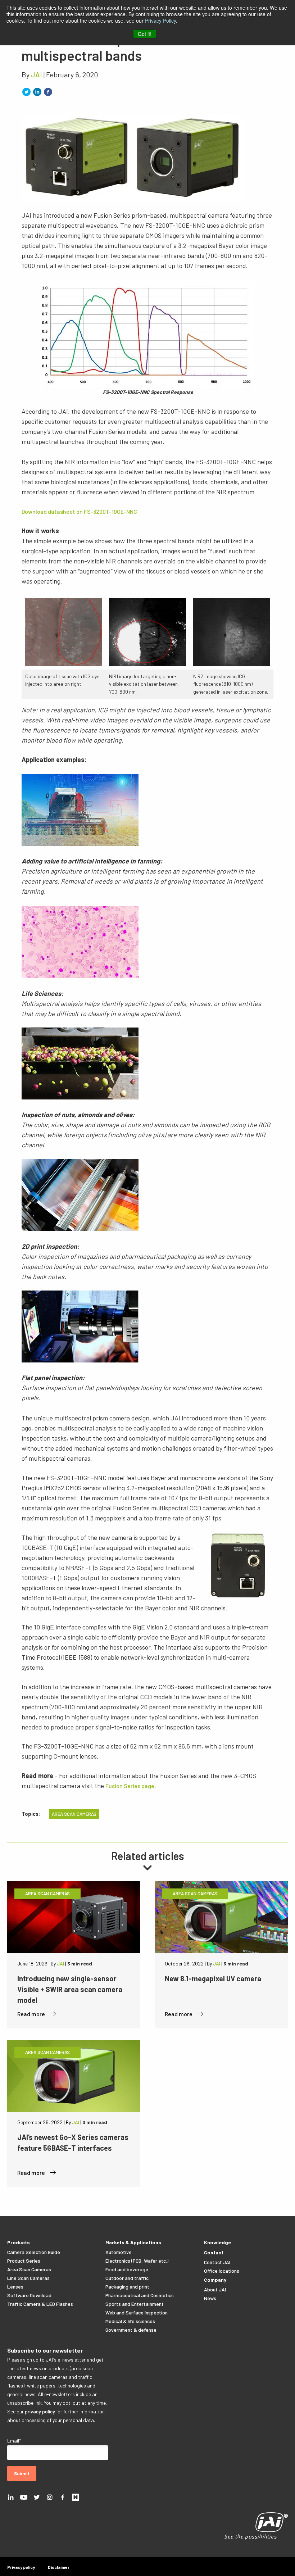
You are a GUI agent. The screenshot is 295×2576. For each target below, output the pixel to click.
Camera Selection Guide (34, 2252)
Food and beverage (127, 2269)
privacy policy (40, 2411)
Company (215, 2280)
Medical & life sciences (130, 2321)
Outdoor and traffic (127, 2278)
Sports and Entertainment (135, 2304)
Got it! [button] (145, 34)
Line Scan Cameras (28, 2278)
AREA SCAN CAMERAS (74, 1814)
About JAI (215, 2289)
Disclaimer (59, 2567)
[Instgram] (50, 2496)
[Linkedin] (11, 2496)
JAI (37, 74)
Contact (214, 2252)
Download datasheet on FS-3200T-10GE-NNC (79, 511)
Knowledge (217, 2242)
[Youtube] (24, 2496)
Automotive (119, 2252)
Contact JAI (217, 2262)
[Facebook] (63, 2496)
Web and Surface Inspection (137, 2312)
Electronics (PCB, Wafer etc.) (137, 2261)
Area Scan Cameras (29, 2269)
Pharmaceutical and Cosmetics (140, 2295)
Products (19, 2242)
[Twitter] (37, 2496)
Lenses (15, 2287)
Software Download (29, 2295)
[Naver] (76, 2496)
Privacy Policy (160, 21)
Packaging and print (127, 2287)
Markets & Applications (133, 2242)
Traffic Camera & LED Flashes (40, 2304)
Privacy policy (21, 2567)
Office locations (222, 2271)
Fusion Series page (130, 1786)
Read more (32, 2014)
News (210, 2298)
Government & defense (131, 2330)
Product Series (24, 2261)
